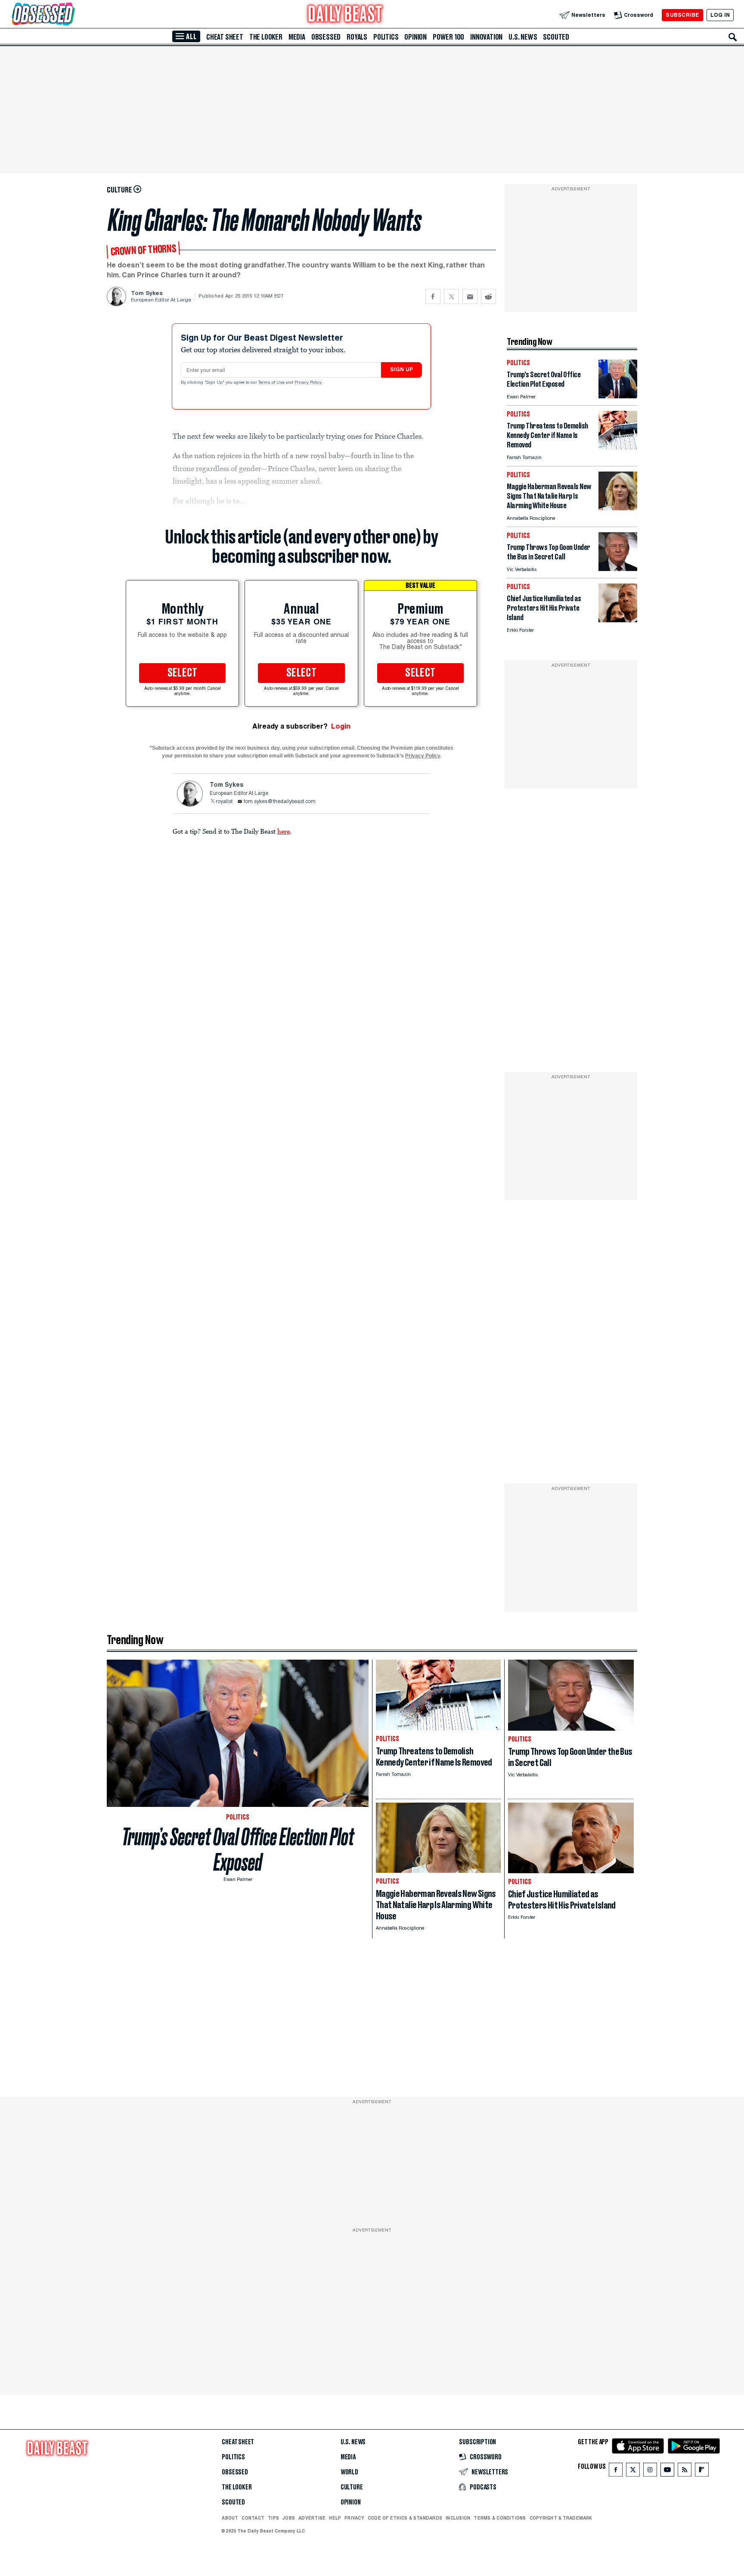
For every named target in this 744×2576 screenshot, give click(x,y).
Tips (273, 2518)
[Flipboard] (702, 2472)
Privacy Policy (309, 383)
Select (183, 673)
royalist (224, 802)
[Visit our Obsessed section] (71, 15)
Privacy (354, 2518)
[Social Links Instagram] (650, 2472)
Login (341, 726)
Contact (253, 2518)
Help (335, 2518)
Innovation (486, 37)
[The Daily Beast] (345, 15)
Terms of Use (272, 383)
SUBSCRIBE (682, 15)
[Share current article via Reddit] (488, 296)
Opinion (415, 37)
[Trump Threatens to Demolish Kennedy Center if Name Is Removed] (618, 447)
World (349, 2472)
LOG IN (720, 15)
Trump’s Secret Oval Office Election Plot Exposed (238, 1850)
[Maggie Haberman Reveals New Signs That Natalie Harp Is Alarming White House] (618, 508)
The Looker (266, 37)
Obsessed (326, 37)
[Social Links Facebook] (616, 2472)
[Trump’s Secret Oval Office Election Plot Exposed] (618, 396)
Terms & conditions (500, 2518)
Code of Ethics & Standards (405, 2518)
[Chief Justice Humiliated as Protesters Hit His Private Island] (618, 620)
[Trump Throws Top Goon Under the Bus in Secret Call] (618, 569)
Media (297, 37)
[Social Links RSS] (685, 2472)
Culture (352, 2487)
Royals (357, 37)
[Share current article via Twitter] (451, 296)
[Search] (733, 37)
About (230, 2518)
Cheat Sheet (225, 37)
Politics (386, 37)
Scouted (556, 37)
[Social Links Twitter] (633, 2472)
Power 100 (448, 37)
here (284, 831)
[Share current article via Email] (470, 296)
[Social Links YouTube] (667, 2472)
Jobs (289, 2518)
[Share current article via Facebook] (433, 296)
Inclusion (458, 2518)
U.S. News (523, 37)
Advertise (312, 2518)
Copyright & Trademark (561, 2518)
